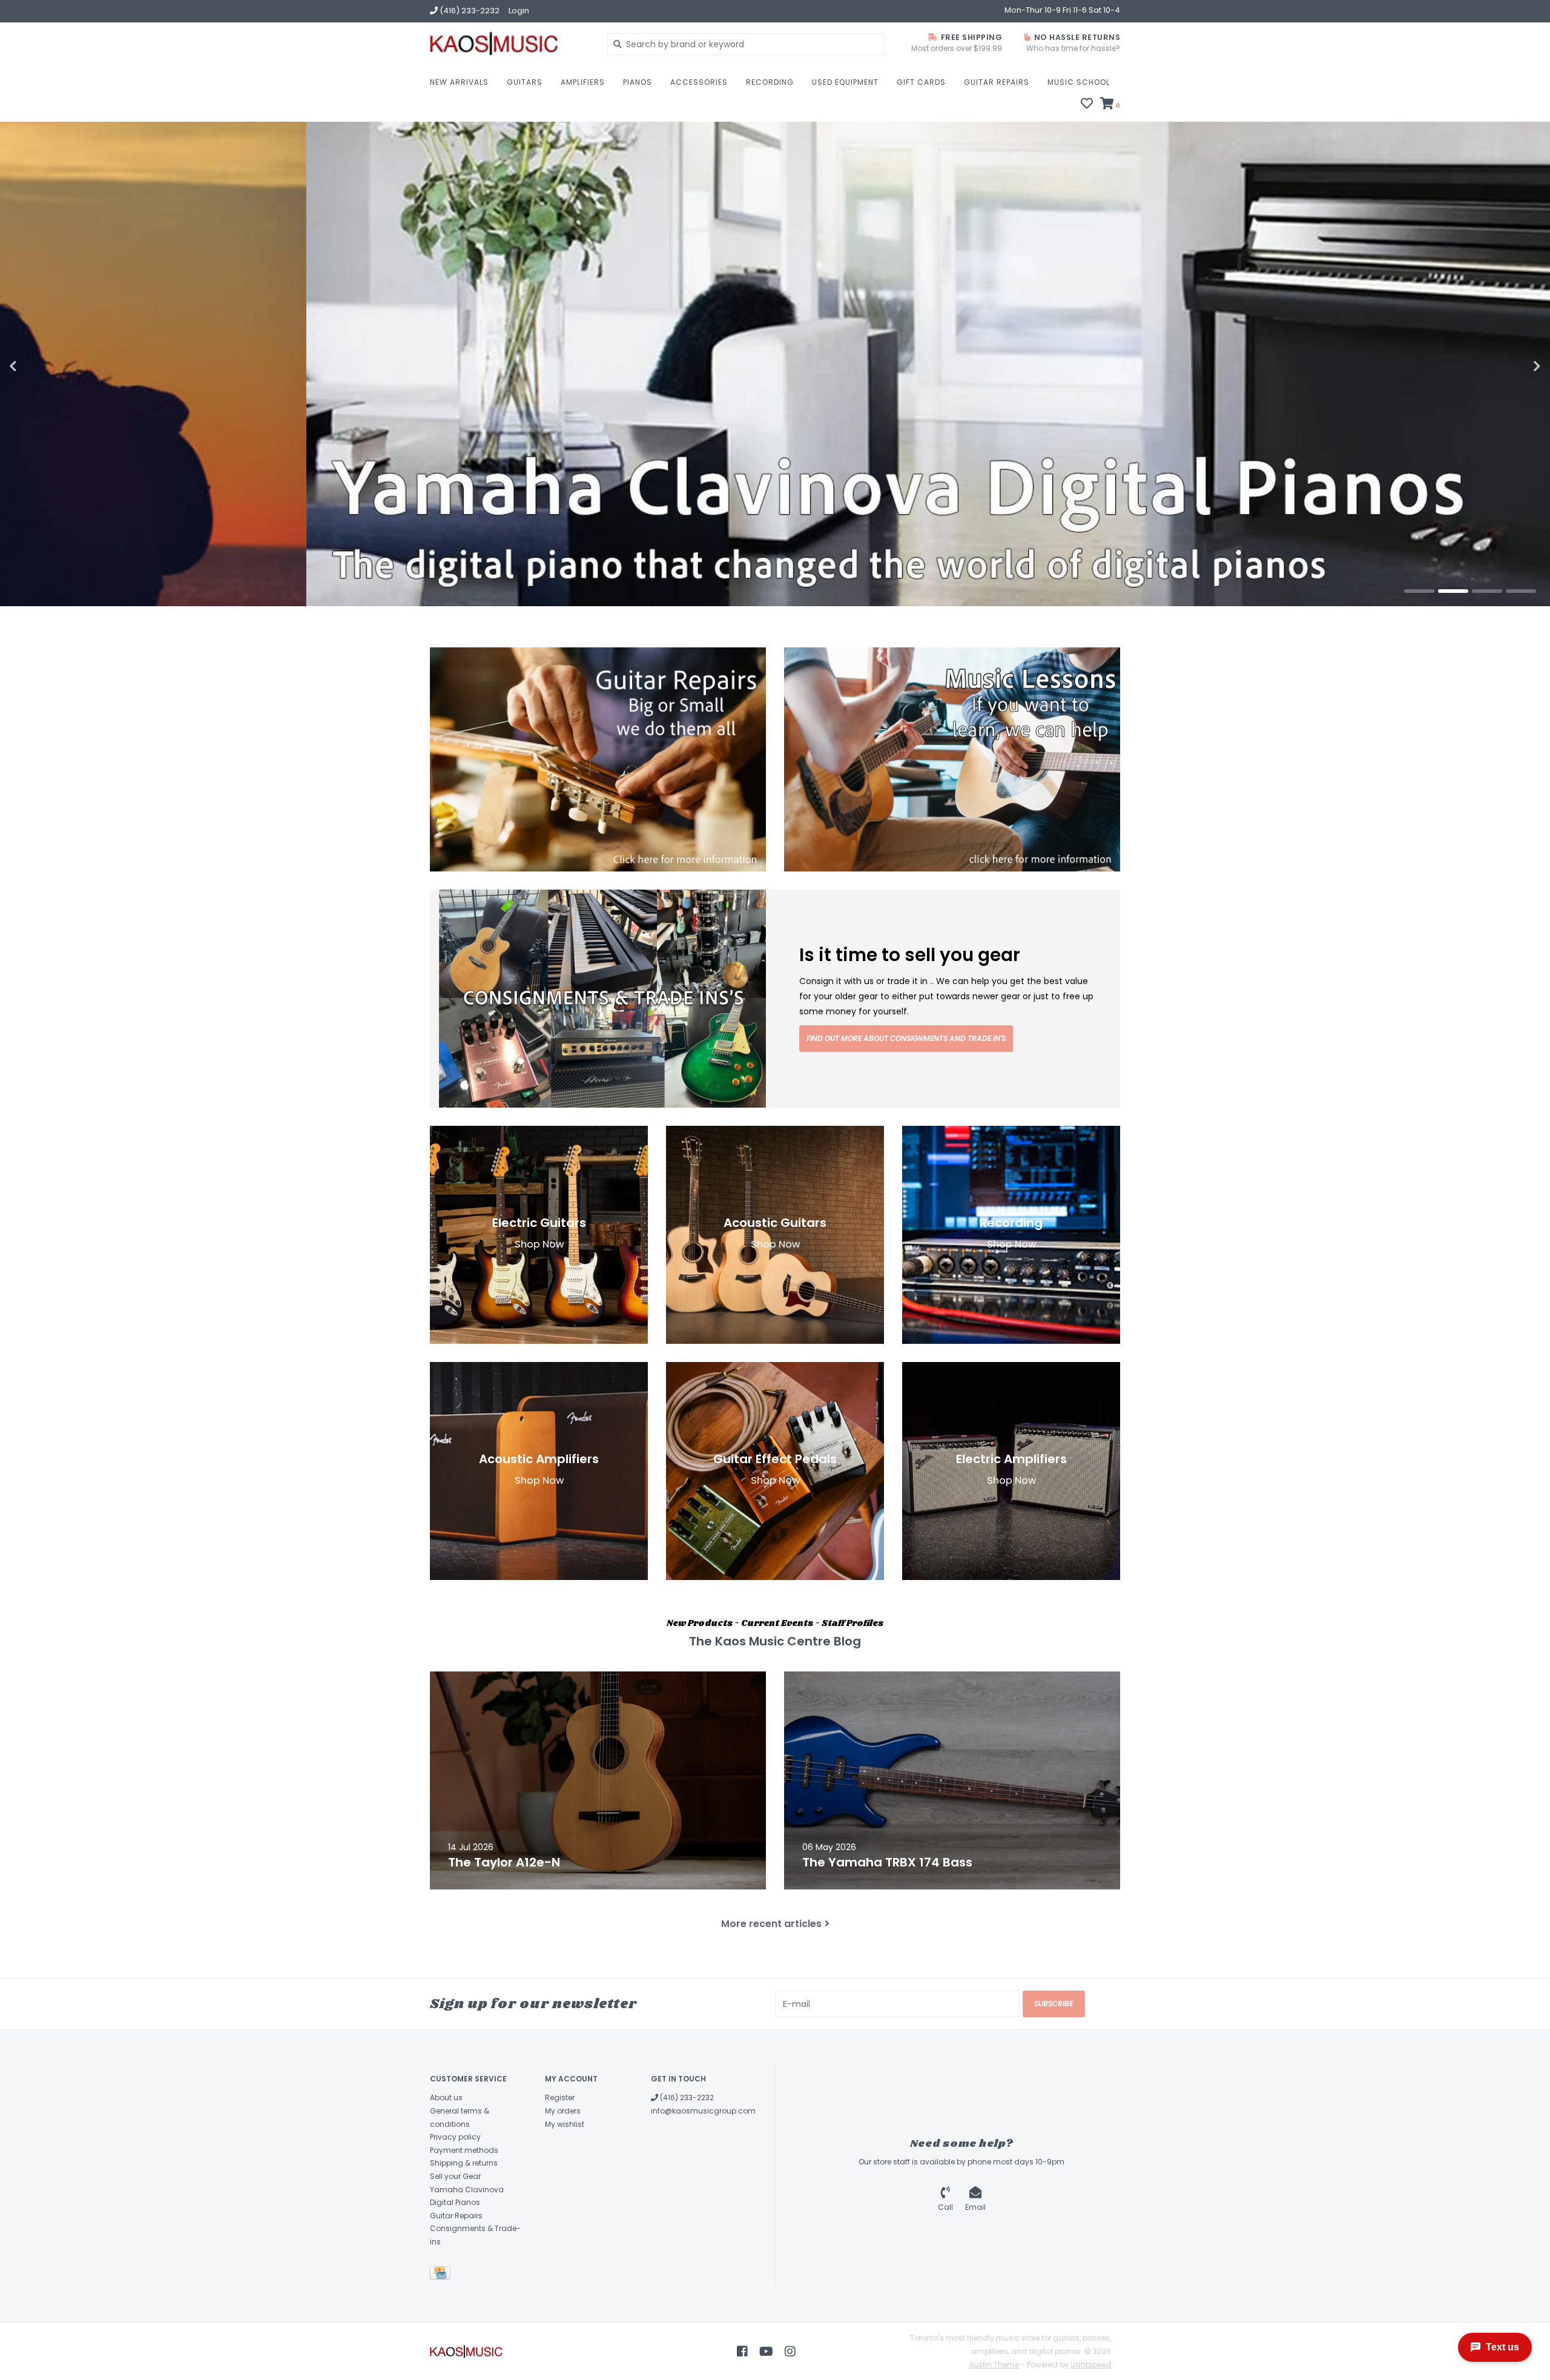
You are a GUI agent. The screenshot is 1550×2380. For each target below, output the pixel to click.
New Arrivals (459, 82)
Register (560, 2097)
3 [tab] (1487, 591)
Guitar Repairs (997, 82)
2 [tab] (1453, 591)
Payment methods (464, 2150)
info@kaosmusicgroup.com (703, 2111)
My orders (563, 2111)
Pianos (638, 82)
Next (1511, 366)
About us (446, 2097)
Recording (770, 82)
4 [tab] (1521, 591)
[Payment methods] (442, 2276)
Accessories (699, 82)
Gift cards (921, 82)
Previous (39, 366)
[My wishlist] (1087, 105)
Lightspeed (1091, 2365)
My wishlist (565, 2124)
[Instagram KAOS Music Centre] (790, 2352)
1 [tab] (1419, 591)
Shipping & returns (464, 2163)
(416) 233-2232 (686, 2097)
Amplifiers (583, 82)
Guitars (525, 82)
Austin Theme (994, 2365)
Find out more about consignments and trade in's (906, 1038)
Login (519, 11)
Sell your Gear (455, 2176)
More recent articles (771, 1924)
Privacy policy (455, 2137)
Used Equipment (845, 82)
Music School (1079, 82)
